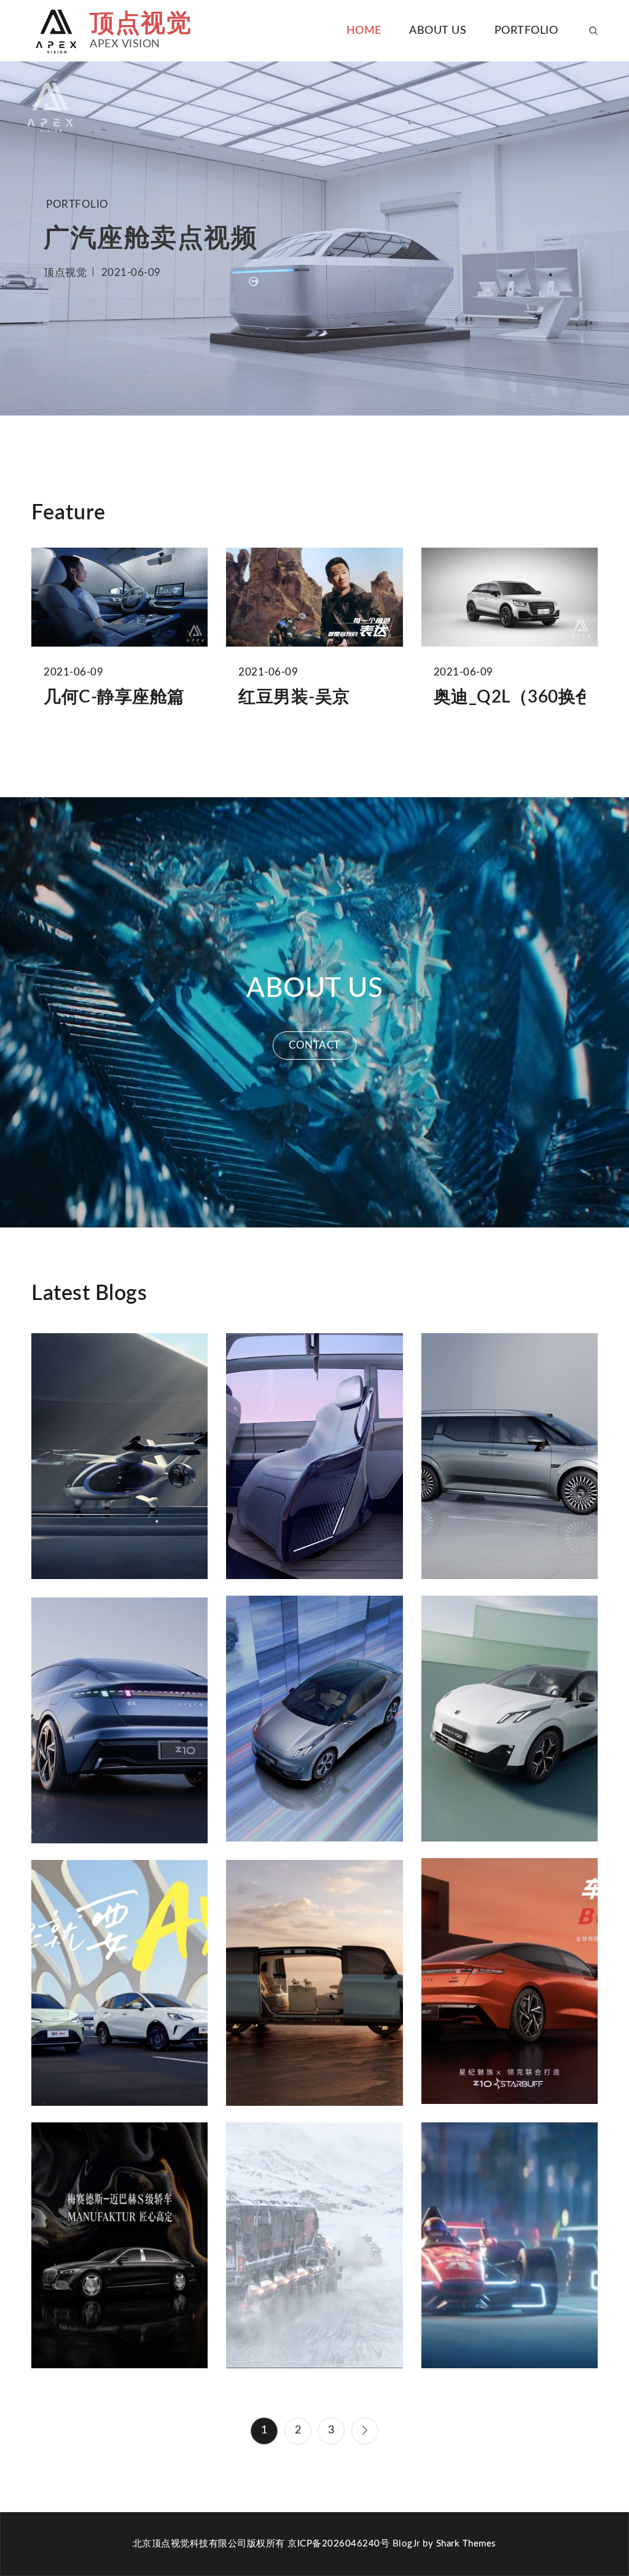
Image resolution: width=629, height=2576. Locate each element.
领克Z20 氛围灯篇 (314, 1716)
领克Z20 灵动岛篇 (509, 1716)
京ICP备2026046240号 (338, 2544)
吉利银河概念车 (314, 1454)
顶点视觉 (141, 24)
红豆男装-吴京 (294, 697)
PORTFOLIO (526, 31)
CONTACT (314, 1045)
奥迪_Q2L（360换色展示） (510, 697)
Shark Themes (466, 2544)
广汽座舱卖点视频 (150, 238)
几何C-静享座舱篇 (114, 697)
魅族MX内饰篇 (510, 1979)
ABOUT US (438, 31)
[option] (314, 238)
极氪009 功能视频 (510, 1454)
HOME (364, 31)
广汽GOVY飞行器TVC (119, 1454)
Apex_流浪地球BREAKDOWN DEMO (314, 2243)
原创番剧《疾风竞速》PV (510, 2243)
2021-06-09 (131, 272)
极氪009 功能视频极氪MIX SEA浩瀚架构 (314, 1980)
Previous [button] (28, 238)
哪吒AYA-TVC (120, 1980)
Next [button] (601, 238)
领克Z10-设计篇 (120, 1718)
